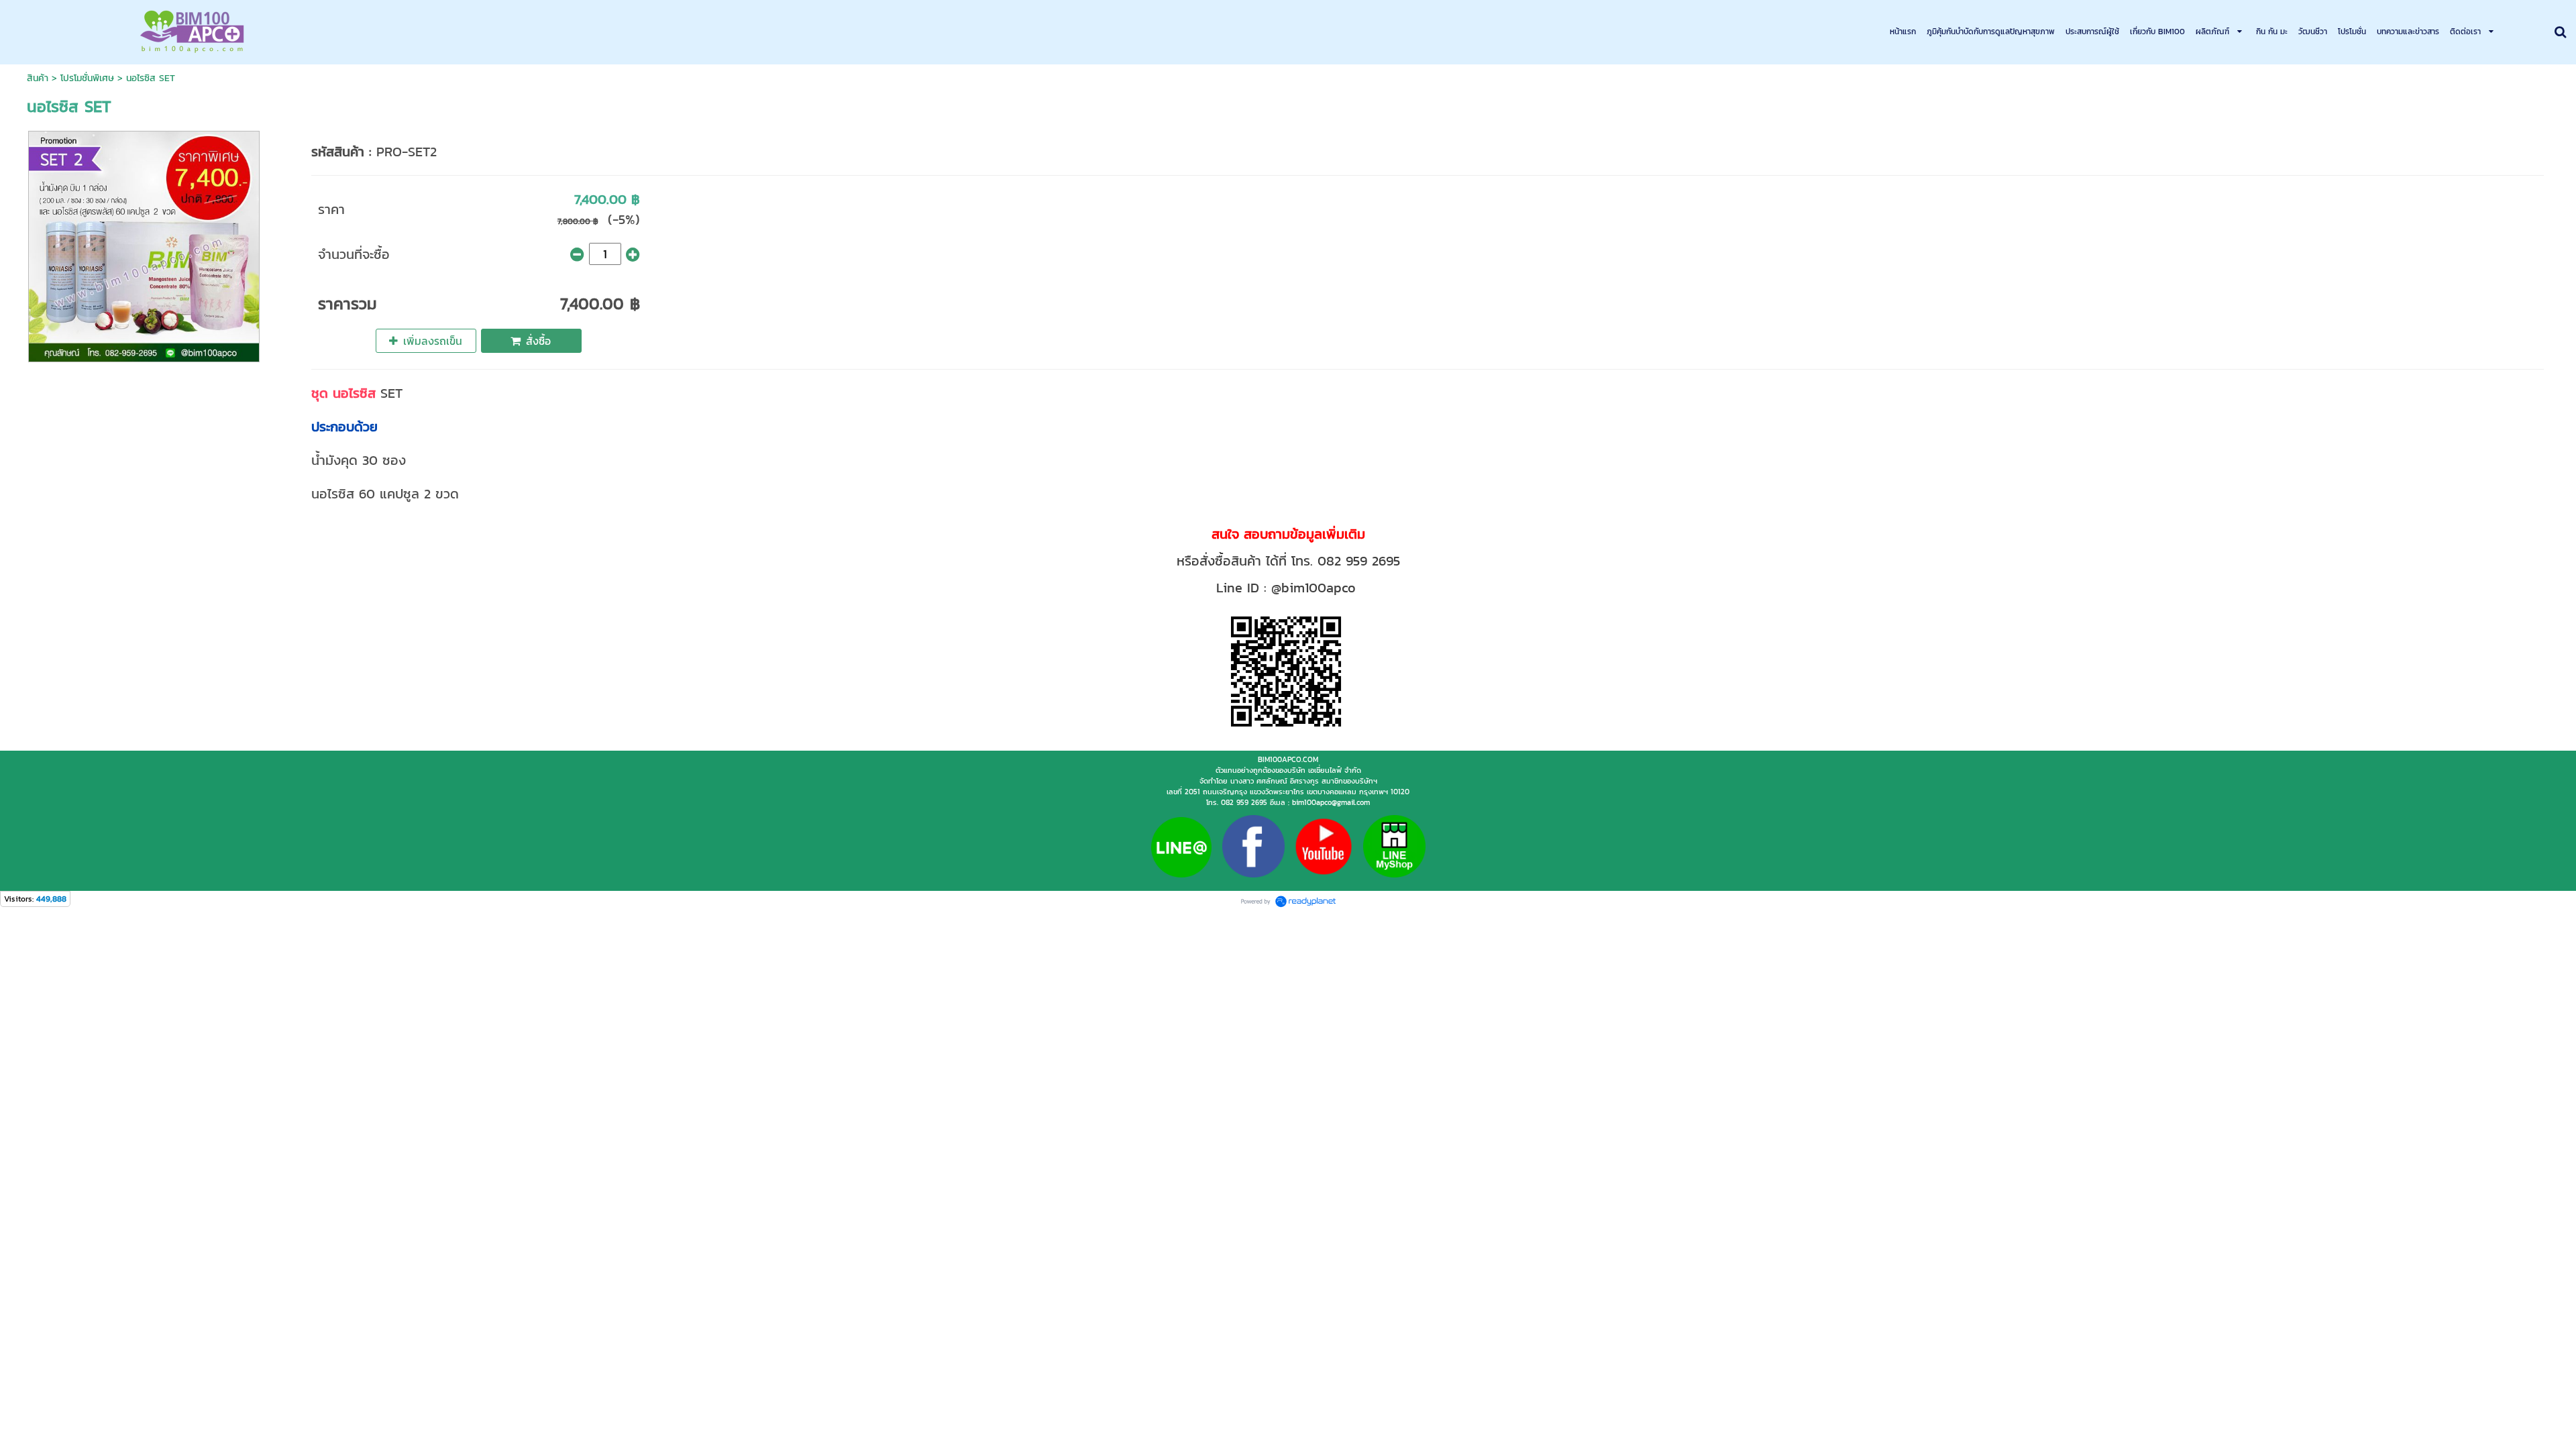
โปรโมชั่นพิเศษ (87, 78)
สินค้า (38, 78)
